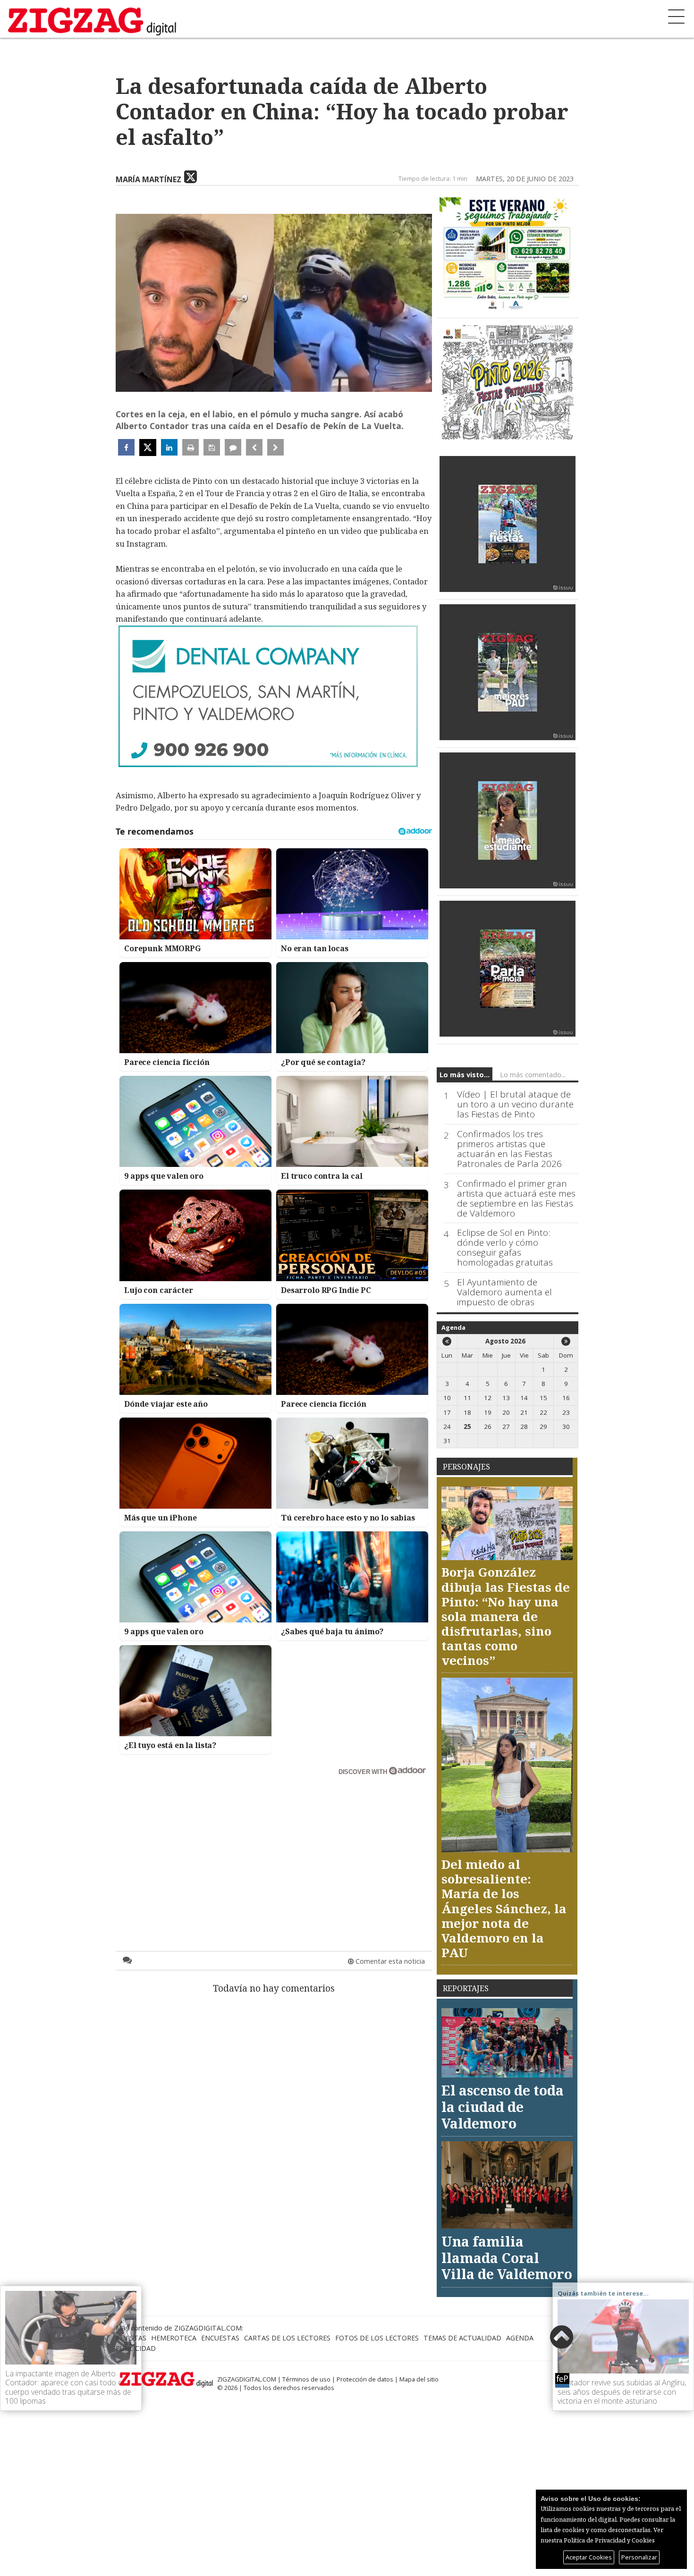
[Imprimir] (190, 447)
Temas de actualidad (462, 2338)
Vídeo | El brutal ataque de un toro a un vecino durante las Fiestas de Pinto (515, 1104)
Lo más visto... (465, 1075)
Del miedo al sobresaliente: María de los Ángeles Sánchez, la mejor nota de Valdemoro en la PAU (504, 1908)
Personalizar (639, 2557)
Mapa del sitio (419, 2379)
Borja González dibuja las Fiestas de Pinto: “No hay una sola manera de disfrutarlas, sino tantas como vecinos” (506, 1616)
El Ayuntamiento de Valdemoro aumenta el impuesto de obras (504, 1292)
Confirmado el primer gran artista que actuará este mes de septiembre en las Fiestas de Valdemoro (516, 1199)
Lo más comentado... (533, 1075)
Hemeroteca (174, 2338)
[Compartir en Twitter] (148, 448)
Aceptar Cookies (589, 2557)
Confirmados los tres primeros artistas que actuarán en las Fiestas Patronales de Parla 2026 (509, 1149)
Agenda (453, 1327)
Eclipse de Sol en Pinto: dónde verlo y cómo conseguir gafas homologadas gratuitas (505, 1248)
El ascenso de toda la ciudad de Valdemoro (503, 2106)
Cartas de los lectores (287, 2338)
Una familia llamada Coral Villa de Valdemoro (507, 2257)
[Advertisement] (274, 1845)
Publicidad (136, 2348)
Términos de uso (306, 2379)
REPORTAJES (466, 1988)
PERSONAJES (466, 1467)
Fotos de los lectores (377, 2338)
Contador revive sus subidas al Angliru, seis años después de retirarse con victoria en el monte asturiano (622, 2391)
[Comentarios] (233, 447)
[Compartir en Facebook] (126, 447)
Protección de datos (365, 2379)
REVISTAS (131, 2338)
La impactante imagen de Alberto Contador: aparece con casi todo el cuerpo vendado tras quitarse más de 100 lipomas (68, 2387)
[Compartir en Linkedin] (169, 447)
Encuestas (220, 2338)
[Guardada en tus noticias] (212, 447)
